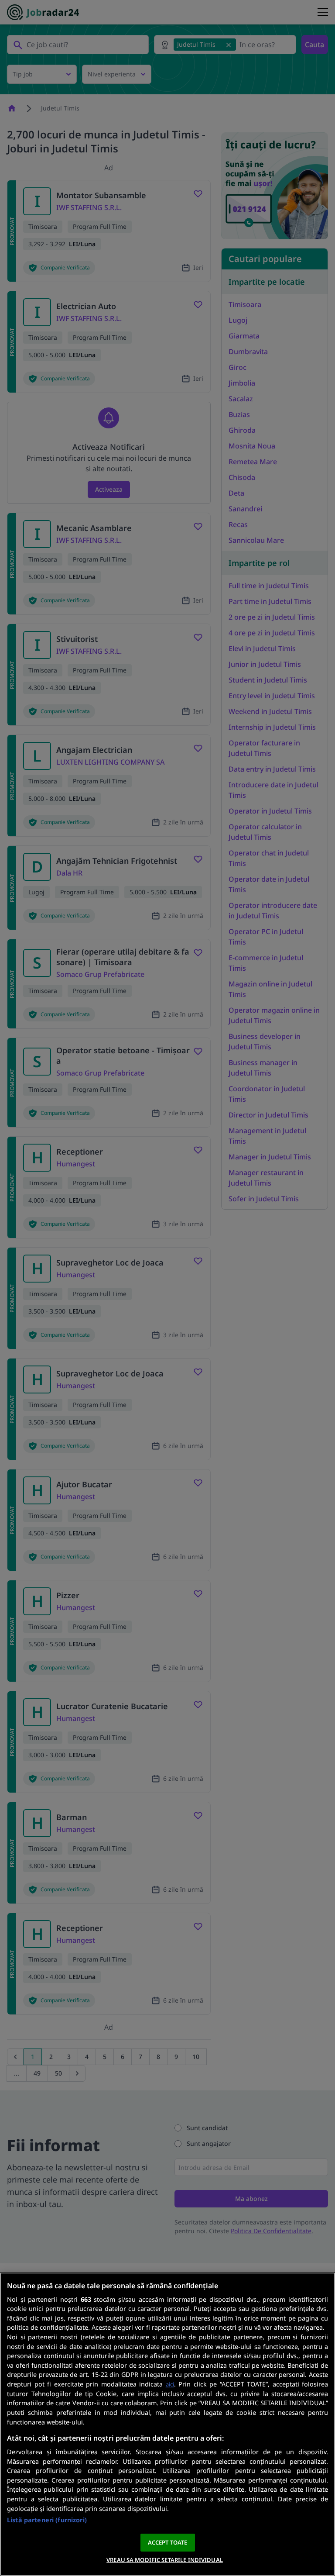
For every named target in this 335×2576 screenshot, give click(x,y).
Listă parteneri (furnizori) (47, 2520)
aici (170, 2384)
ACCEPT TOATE (168, 2542)
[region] (167, 2424)
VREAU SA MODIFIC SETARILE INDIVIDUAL (165, 2560)
